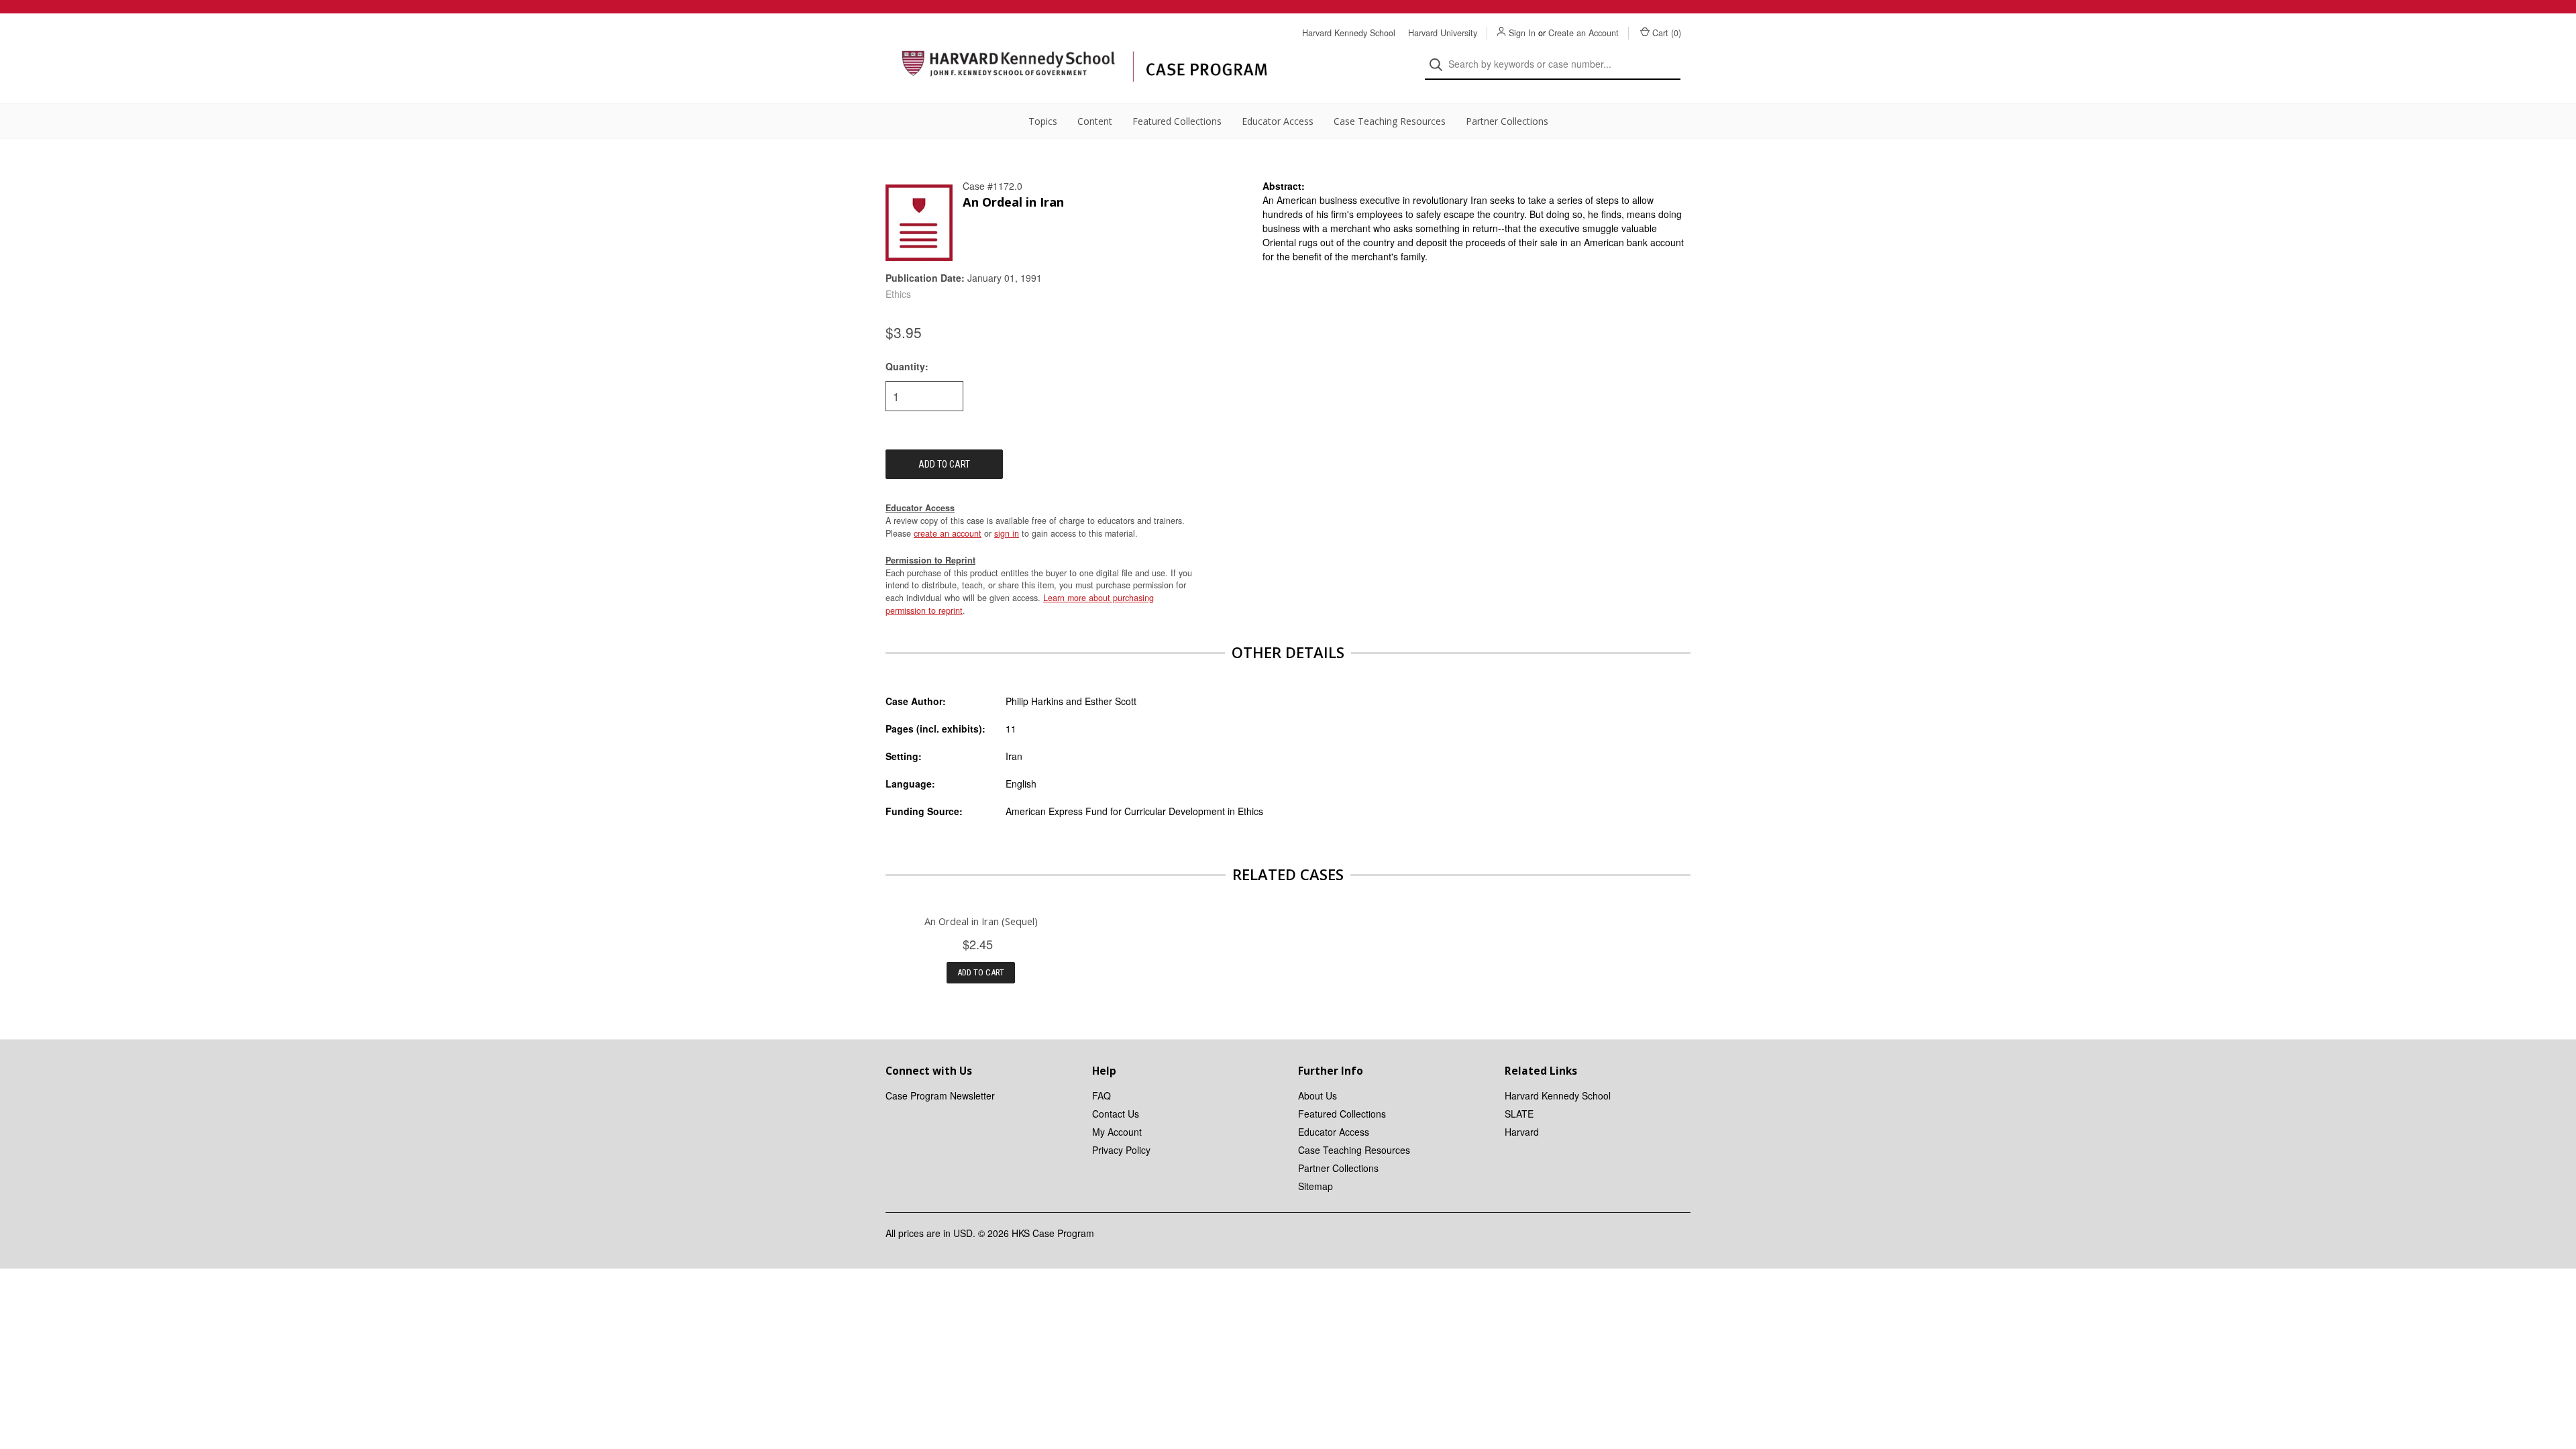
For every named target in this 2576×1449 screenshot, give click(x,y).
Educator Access (1278, 121)
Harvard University (1443, 33)
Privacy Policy (1121, 1150)
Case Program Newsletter (940, 1095)
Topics (1043, 121)
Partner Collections (1507, 121)
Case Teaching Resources (1390, 121)
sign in (1007, 533)
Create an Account (1584, 33)
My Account (1117, 1132)
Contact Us (1116, 1114)
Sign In (1522, 33)
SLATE (1519, 1114)
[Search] (1440, 65)
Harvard (1522, 1132)
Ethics (898, 294)
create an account (948, 533)
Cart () (1667, 33)
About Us (1318, 1095)
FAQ (1102, 1095)
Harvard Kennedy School (1349, 33)
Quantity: (907, 366)
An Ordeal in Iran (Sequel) (981, 921)
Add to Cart (981, 972)
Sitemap (1316, 1186)
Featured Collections (1177, 121)
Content (1095, 121)
